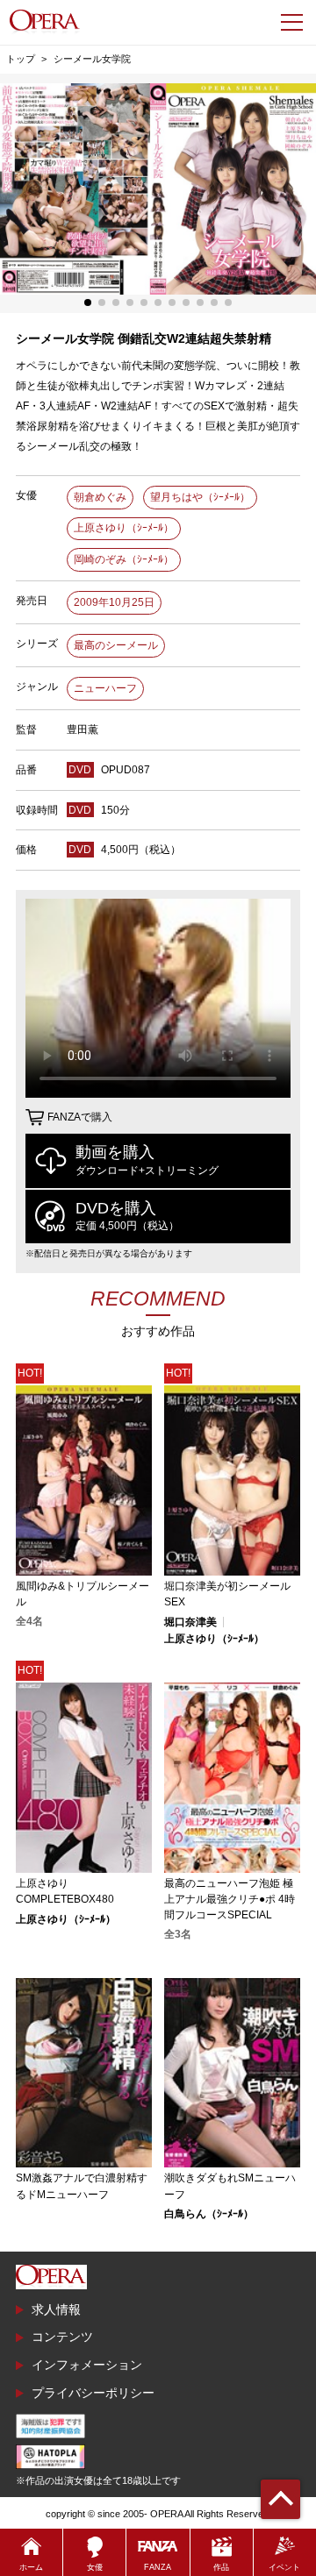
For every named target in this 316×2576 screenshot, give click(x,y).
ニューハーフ (105, 688)
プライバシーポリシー (93, 2393)
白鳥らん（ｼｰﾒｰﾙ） (209, 2214)
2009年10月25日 (114, 602)
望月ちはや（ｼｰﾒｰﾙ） (200, 497)
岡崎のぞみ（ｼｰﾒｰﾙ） (124, 559)
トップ (21, 59)
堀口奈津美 (190, 1622)
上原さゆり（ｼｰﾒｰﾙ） (124, 528)
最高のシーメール (116, 645)
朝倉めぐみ (100, 497)
